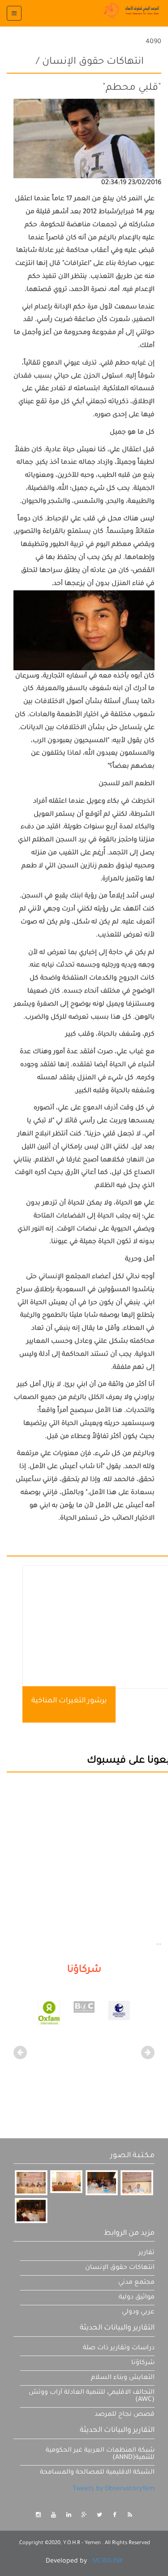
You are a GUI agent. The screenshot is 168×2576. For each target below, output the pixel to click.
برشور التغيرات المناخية (69, 1701)
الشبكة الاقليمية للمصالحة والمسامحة (97, 2473)
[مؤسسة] (84, 2013)
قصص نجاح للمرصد (125, 2415)
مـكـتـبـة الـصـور (132, 2156)
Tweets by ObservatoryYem (114, 2489)
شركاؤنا (143, 2363)
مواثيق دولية (137, 2298)
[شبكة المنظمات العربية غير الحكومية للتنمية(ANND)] (49, 2012)
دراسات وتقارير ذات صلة (119, 2348)
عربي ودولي (138, 2312)
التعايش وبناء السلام (123, 2378)
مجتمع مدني (136, 2283)
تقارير (146, 2253)
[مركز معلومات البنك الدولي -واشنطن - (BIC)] (119, 2008)
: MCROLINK (106, 2562)
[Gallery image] (31, 2183)
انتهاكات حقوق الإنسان (120, 2268)
